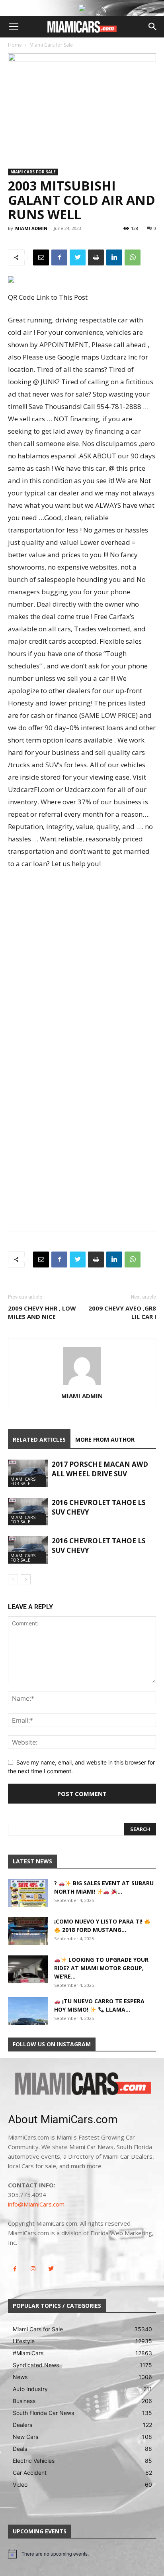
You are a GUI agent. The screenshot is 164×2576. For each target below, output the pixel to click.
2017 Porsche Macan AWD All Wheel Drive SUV (100, 1469)
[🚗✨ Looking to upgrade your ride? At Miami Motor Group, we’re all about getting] (28, 1969)
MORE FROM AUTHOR (105, 1439)
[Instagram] (33, 2269)
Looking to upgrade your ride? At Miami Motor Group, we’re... (101, 1968)
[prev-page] (13, 1579)
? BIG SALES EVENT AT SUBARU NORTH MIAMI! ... (104, 1887)
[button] (14, 27)
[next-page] (26, 1579)
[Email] (41, 257)
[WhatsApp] (133, 257)
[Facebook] (59, 257)
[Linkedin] (114, 257)
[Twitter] (78, 257)
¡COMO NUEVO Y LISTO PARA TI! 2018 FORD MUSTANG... (99, 1926)
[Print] (96, 257)
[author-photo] (82, 1385)
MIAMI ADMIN (31, 228)
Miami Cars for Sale (51, 45)
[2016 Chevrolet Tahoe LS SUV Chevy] (28, 1512)
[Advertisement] (82, 962)
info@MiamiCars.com (36, 2204)
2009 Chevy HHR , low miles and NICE (42, 1312)
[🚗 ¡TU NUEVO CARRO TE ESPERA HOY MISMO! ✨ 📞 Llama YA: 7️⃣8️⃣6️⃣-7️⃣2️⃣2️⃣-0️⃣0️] (28, 2011)
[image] (82, 2084)
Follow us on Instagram (52, 2044)
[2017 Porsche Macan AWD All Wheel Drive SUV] (28, 1473)
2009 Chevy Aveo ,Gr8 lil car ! (122, 1312)
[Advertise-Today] (82, 8)
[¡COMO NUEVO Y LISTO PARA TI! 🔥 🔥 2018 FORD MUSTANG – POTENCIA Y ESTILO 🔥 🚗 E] (28, 1931)
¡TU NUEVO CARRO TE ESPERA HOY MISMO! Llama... (99, 2005)
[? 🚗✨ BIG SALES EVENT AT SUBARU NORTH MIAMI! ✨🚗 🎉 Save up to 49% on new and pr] (28, 1893)
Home (15, 45)
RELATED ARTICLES (39, 1439)
